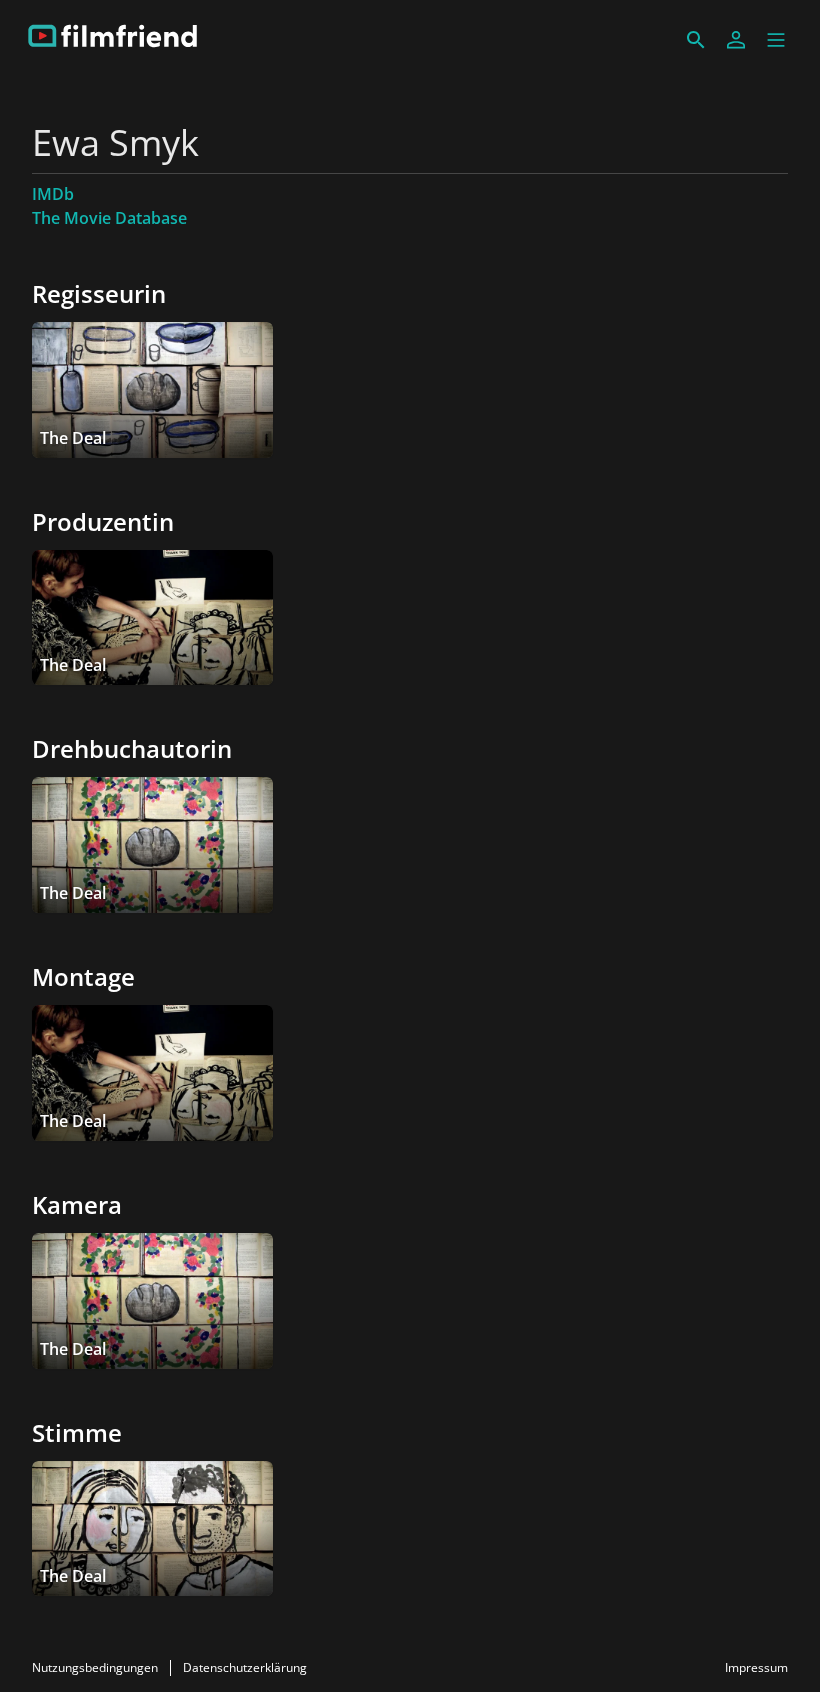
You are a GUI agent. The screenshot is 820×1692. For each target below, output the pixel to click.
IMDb (53, 194)
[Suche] (696, 40)
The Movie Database (109, 218)
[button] (776, 40)
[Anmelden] (736, 40)
